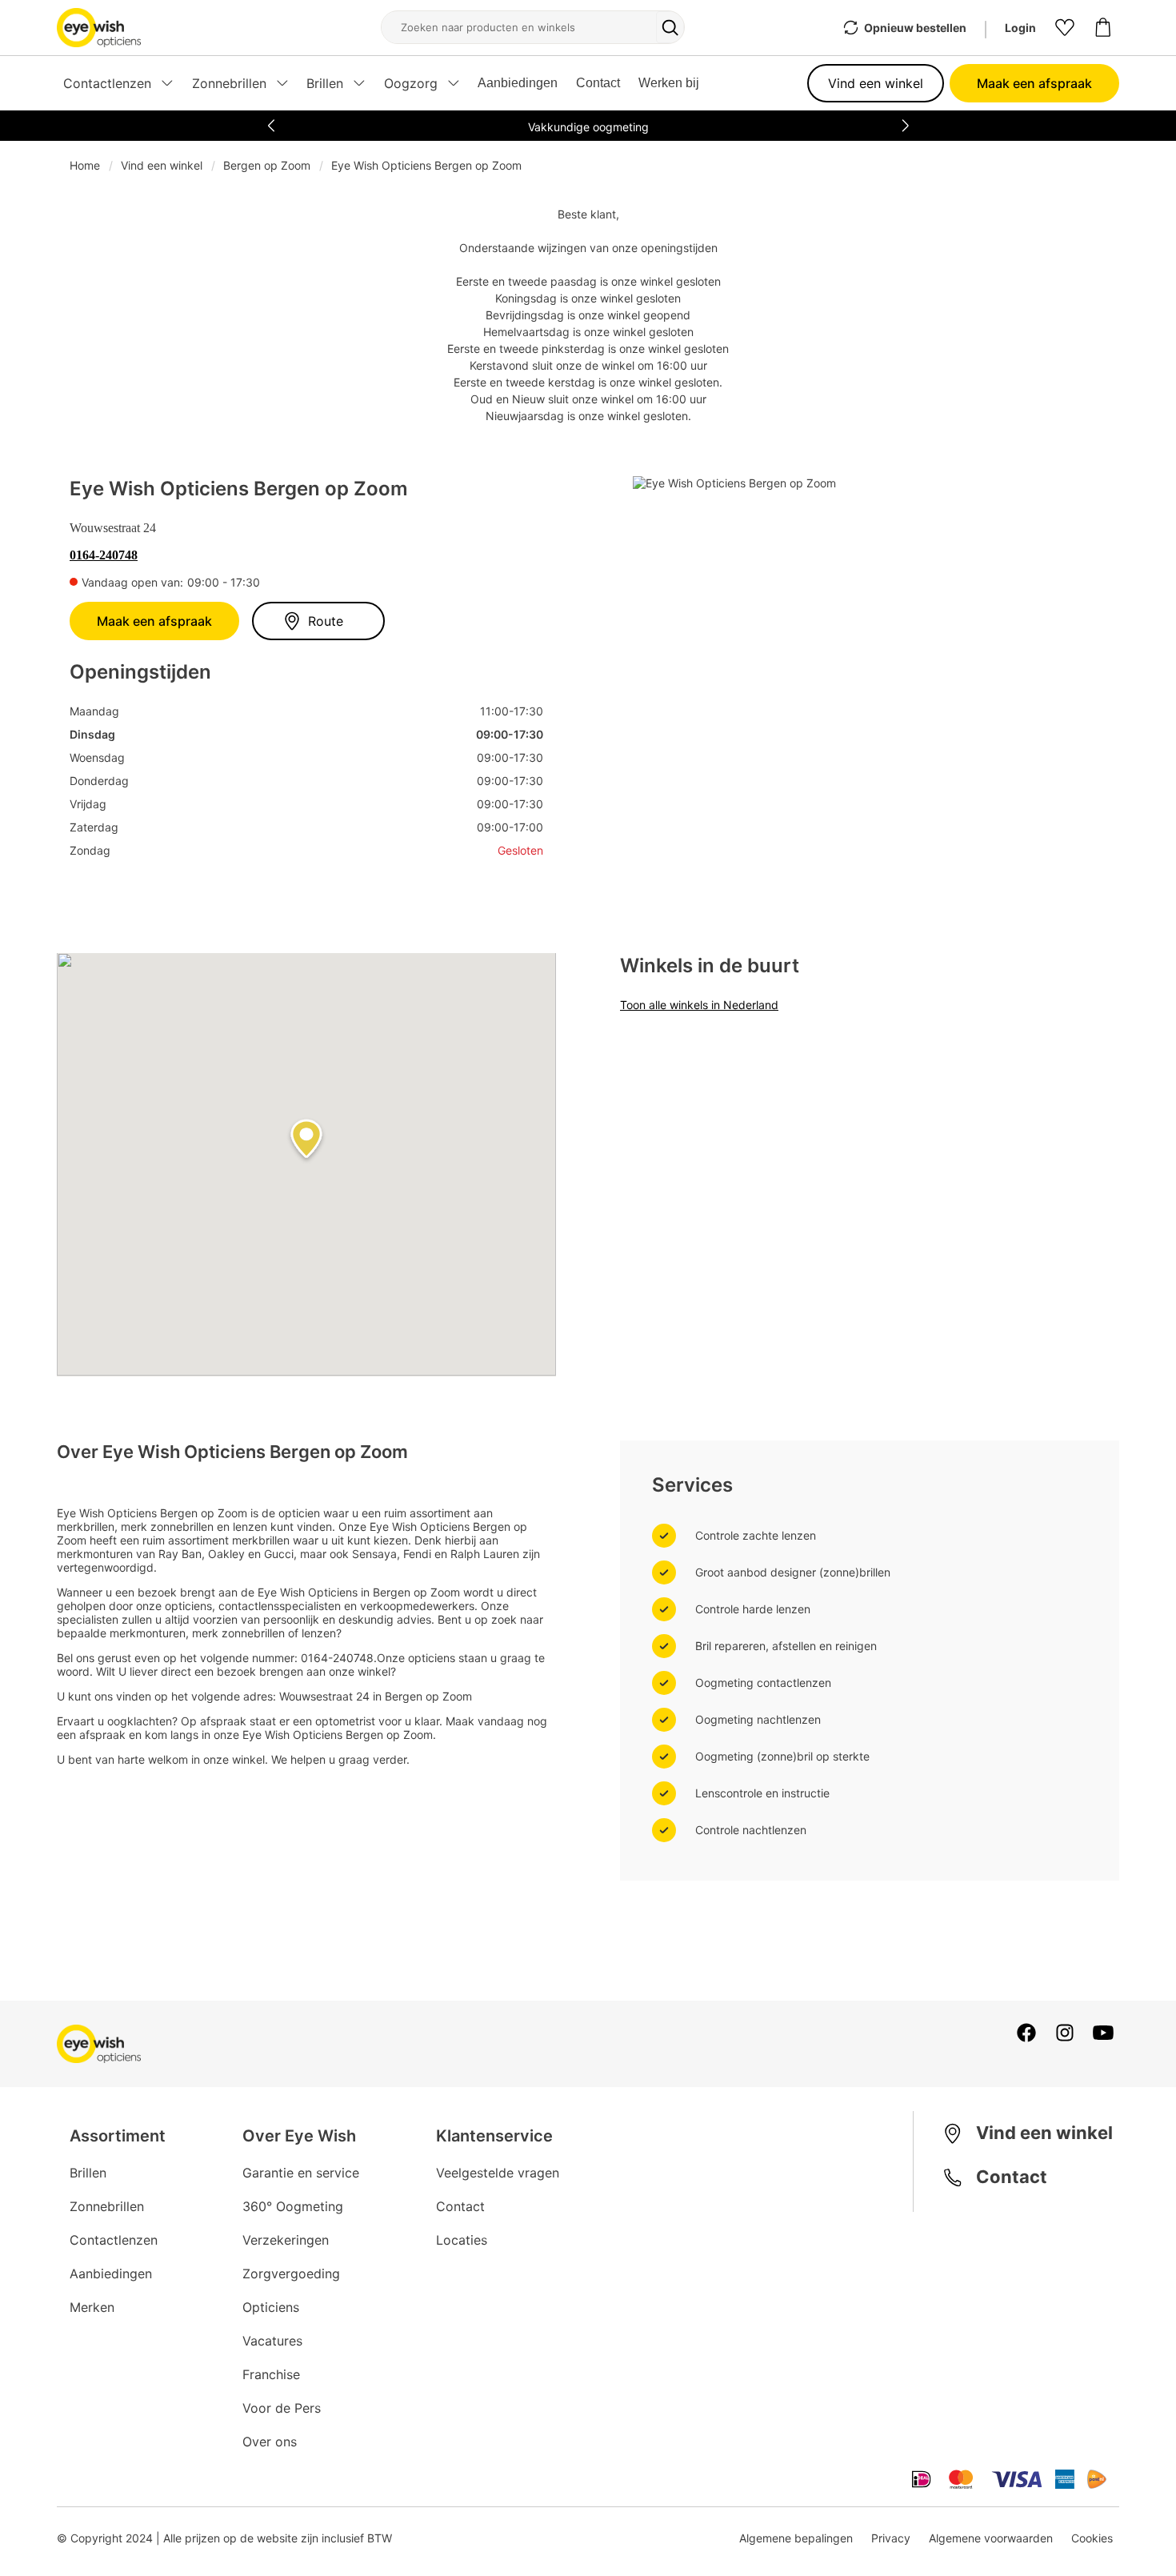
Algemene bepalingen (796, 2538)
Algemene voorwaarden (991, 2538)
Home (85, 165)
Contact (598, 83)
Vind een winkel (876, 83)
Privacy (891, 2538)
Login (1020, 28)
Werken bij (669, 83)
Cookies (1092, 2538)
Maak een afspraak (1034, 83)
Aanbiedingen (518, 83)
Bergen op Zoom (267, 165)
